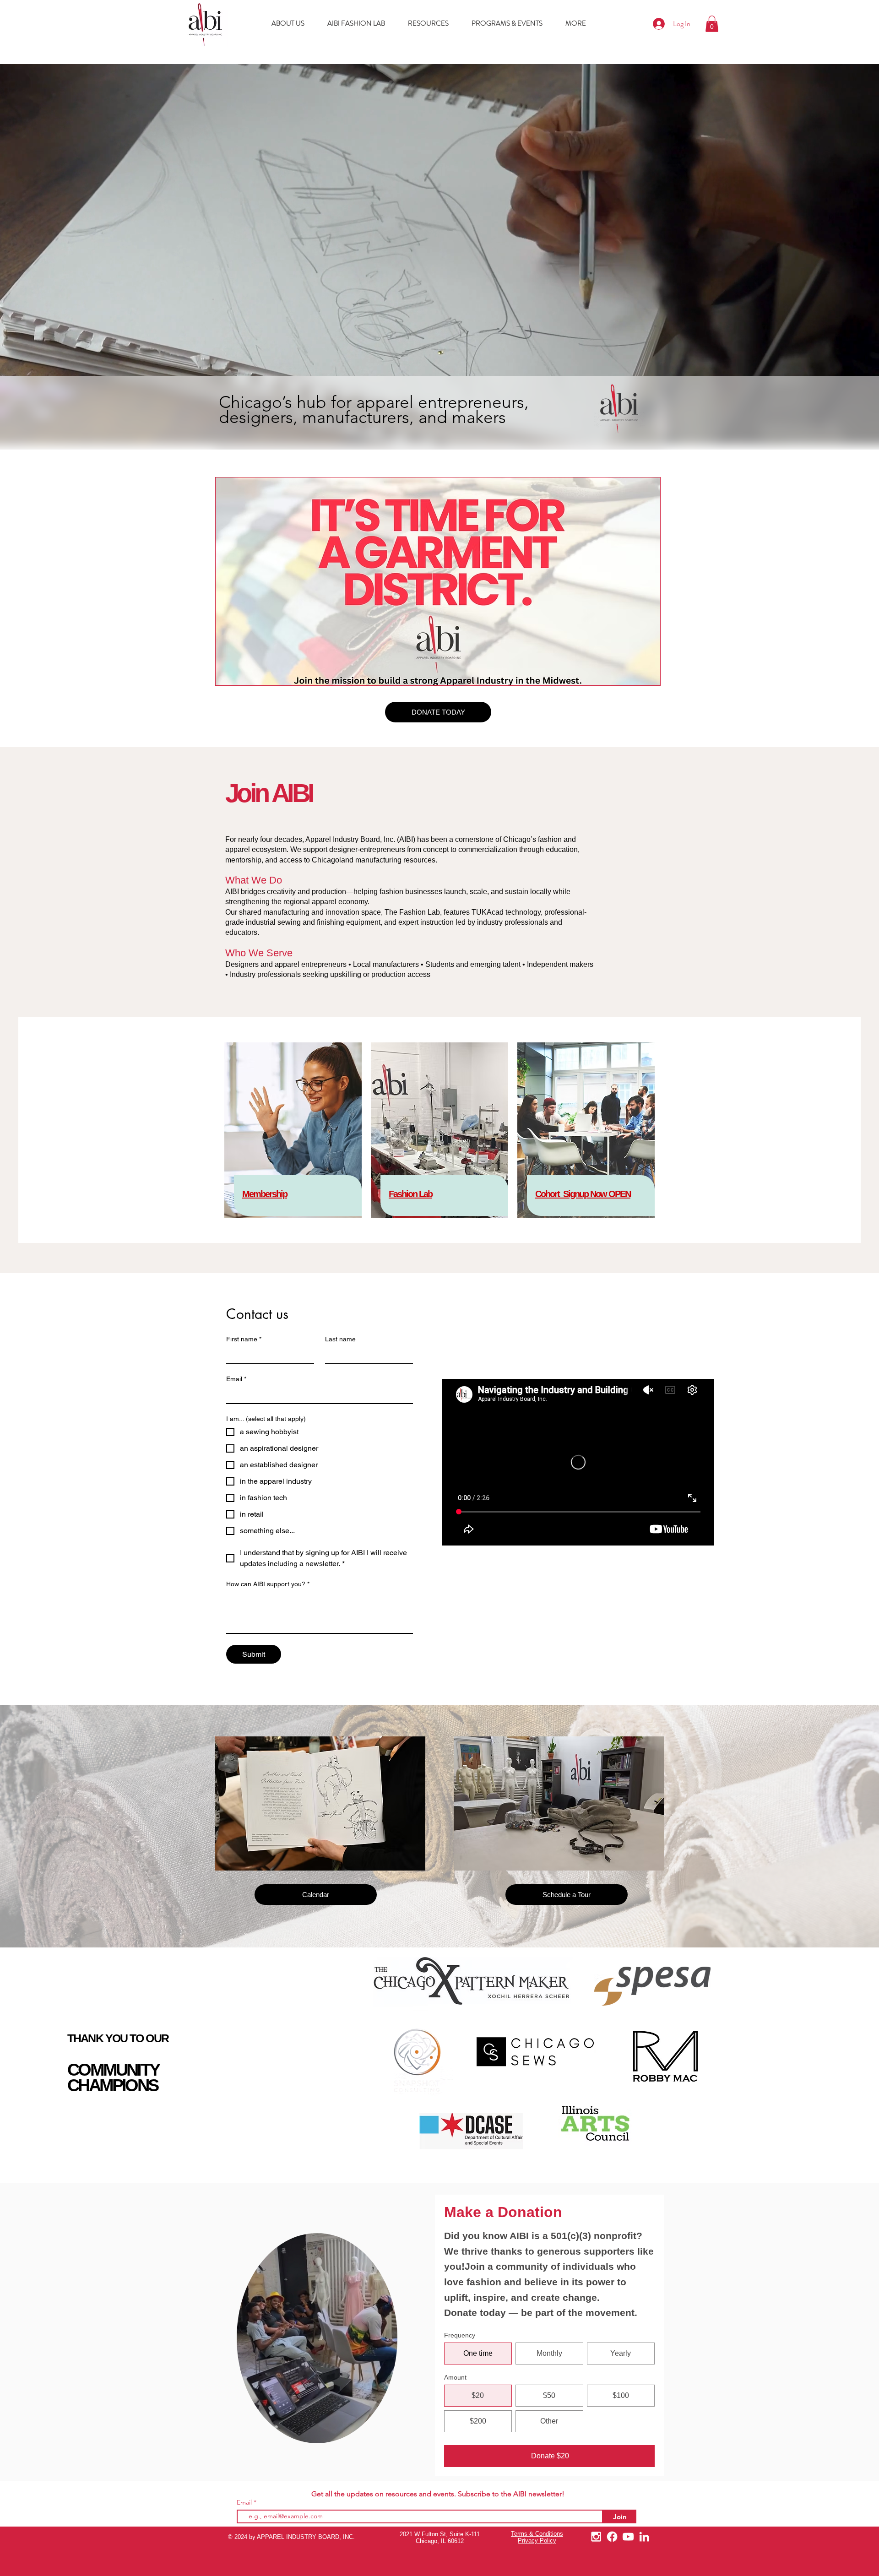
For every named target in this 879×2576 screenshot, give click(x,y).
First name (244, 1339)
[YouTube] (628, 2537)
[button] (712, 24)
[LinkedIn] (644, 2537)
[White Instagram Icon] (596, 2537)
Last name (340, 1339)
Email (236, 1379)
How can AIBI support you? (268, 1584)
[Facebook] (612, 2537)
